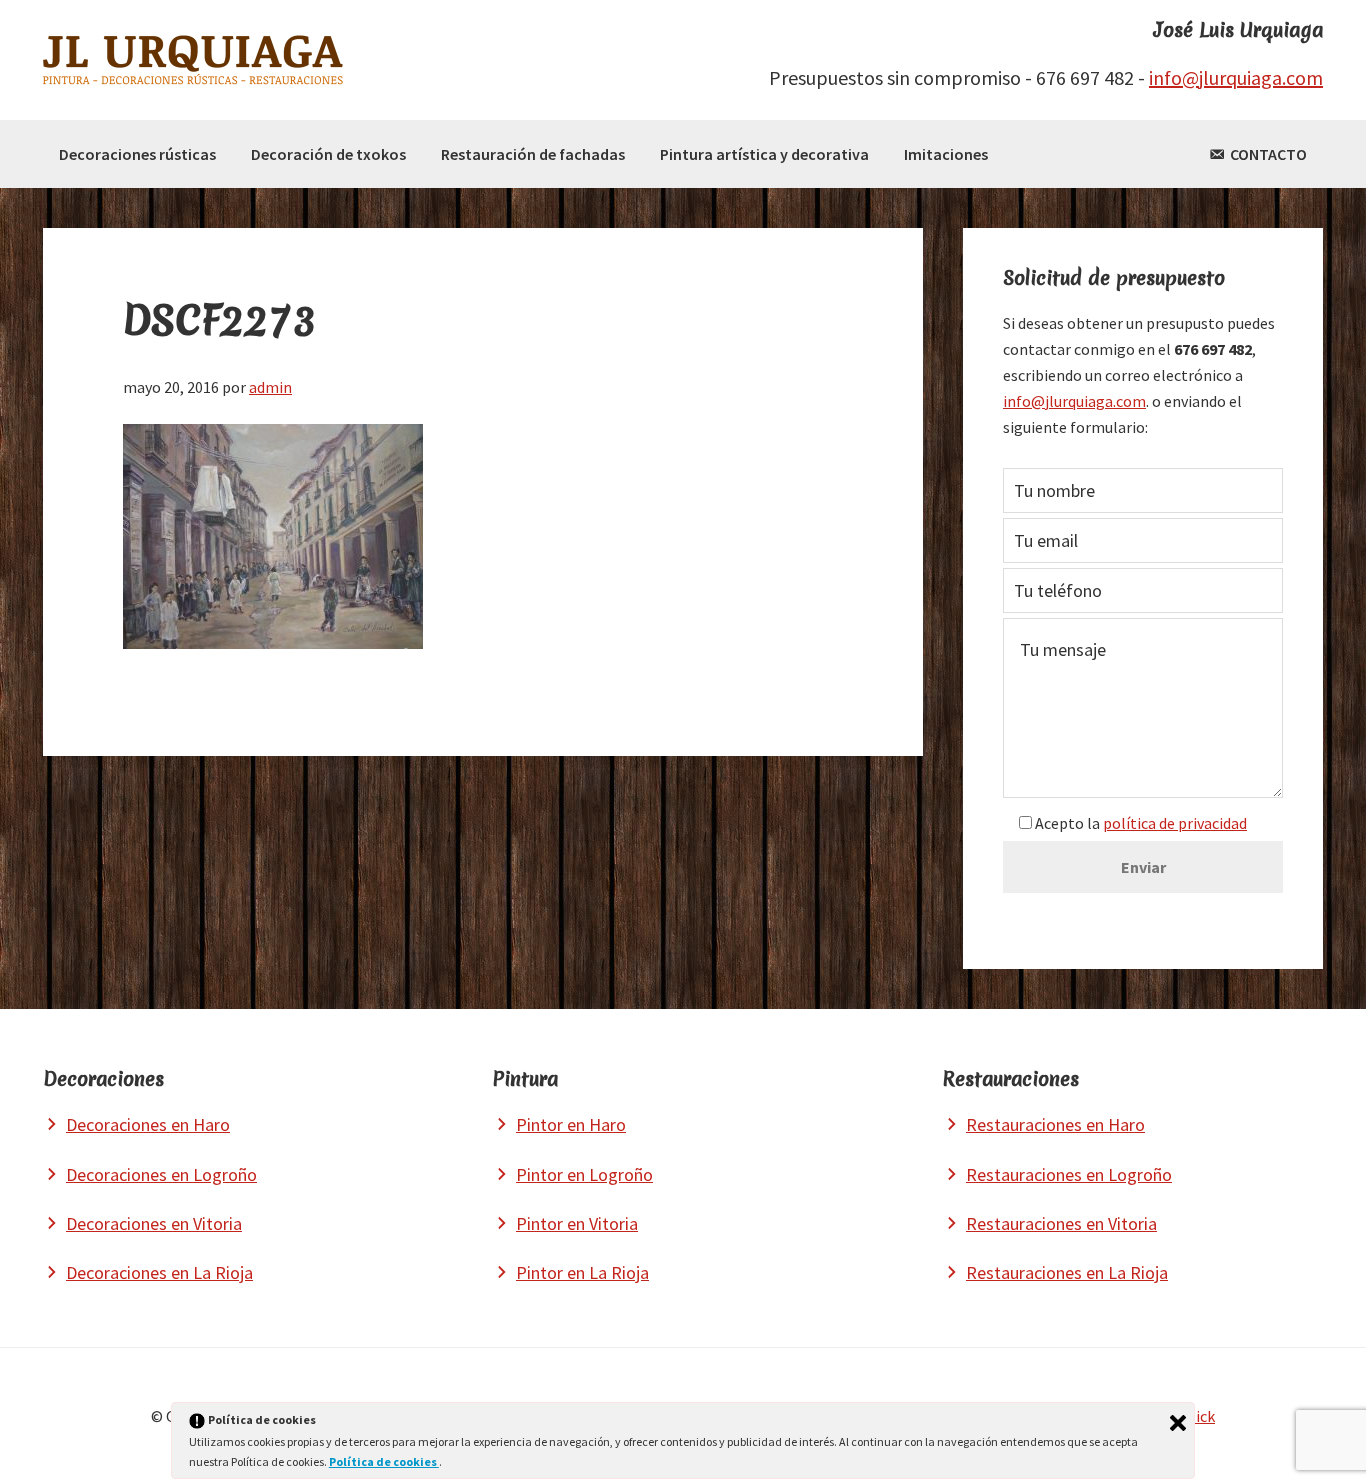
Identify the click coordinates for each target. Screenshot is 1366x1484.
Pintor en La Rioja (582, 1272)
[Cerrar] (1178, 1423)
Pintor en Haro (571, 1124)
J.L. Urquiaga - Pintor (193, 60)
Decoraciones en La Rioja (159, 1272)
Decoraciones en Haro (148, 1124)
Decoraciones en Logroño (161, 1174)
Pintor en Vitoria (577, 1223)
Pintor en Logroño (584, 1174)
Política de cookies (384, 1461)
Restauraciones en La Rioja (1067, 1272)
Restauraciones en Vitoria (1061, 1223)
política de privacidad (1175, 823)
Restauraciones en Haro (1055, 1124)
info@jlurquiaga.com (1236, 77)
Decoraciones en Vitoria (154, 1223)
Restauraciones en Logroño (1069, 1174)
